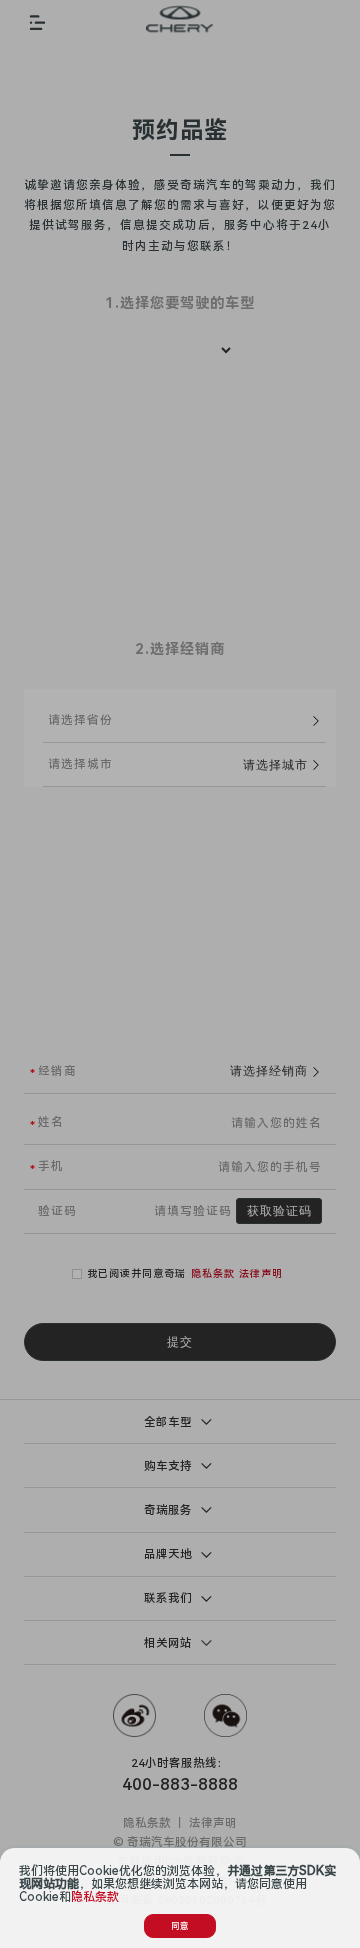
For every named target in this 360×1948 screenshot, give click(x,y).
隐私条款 (95, 1897)
